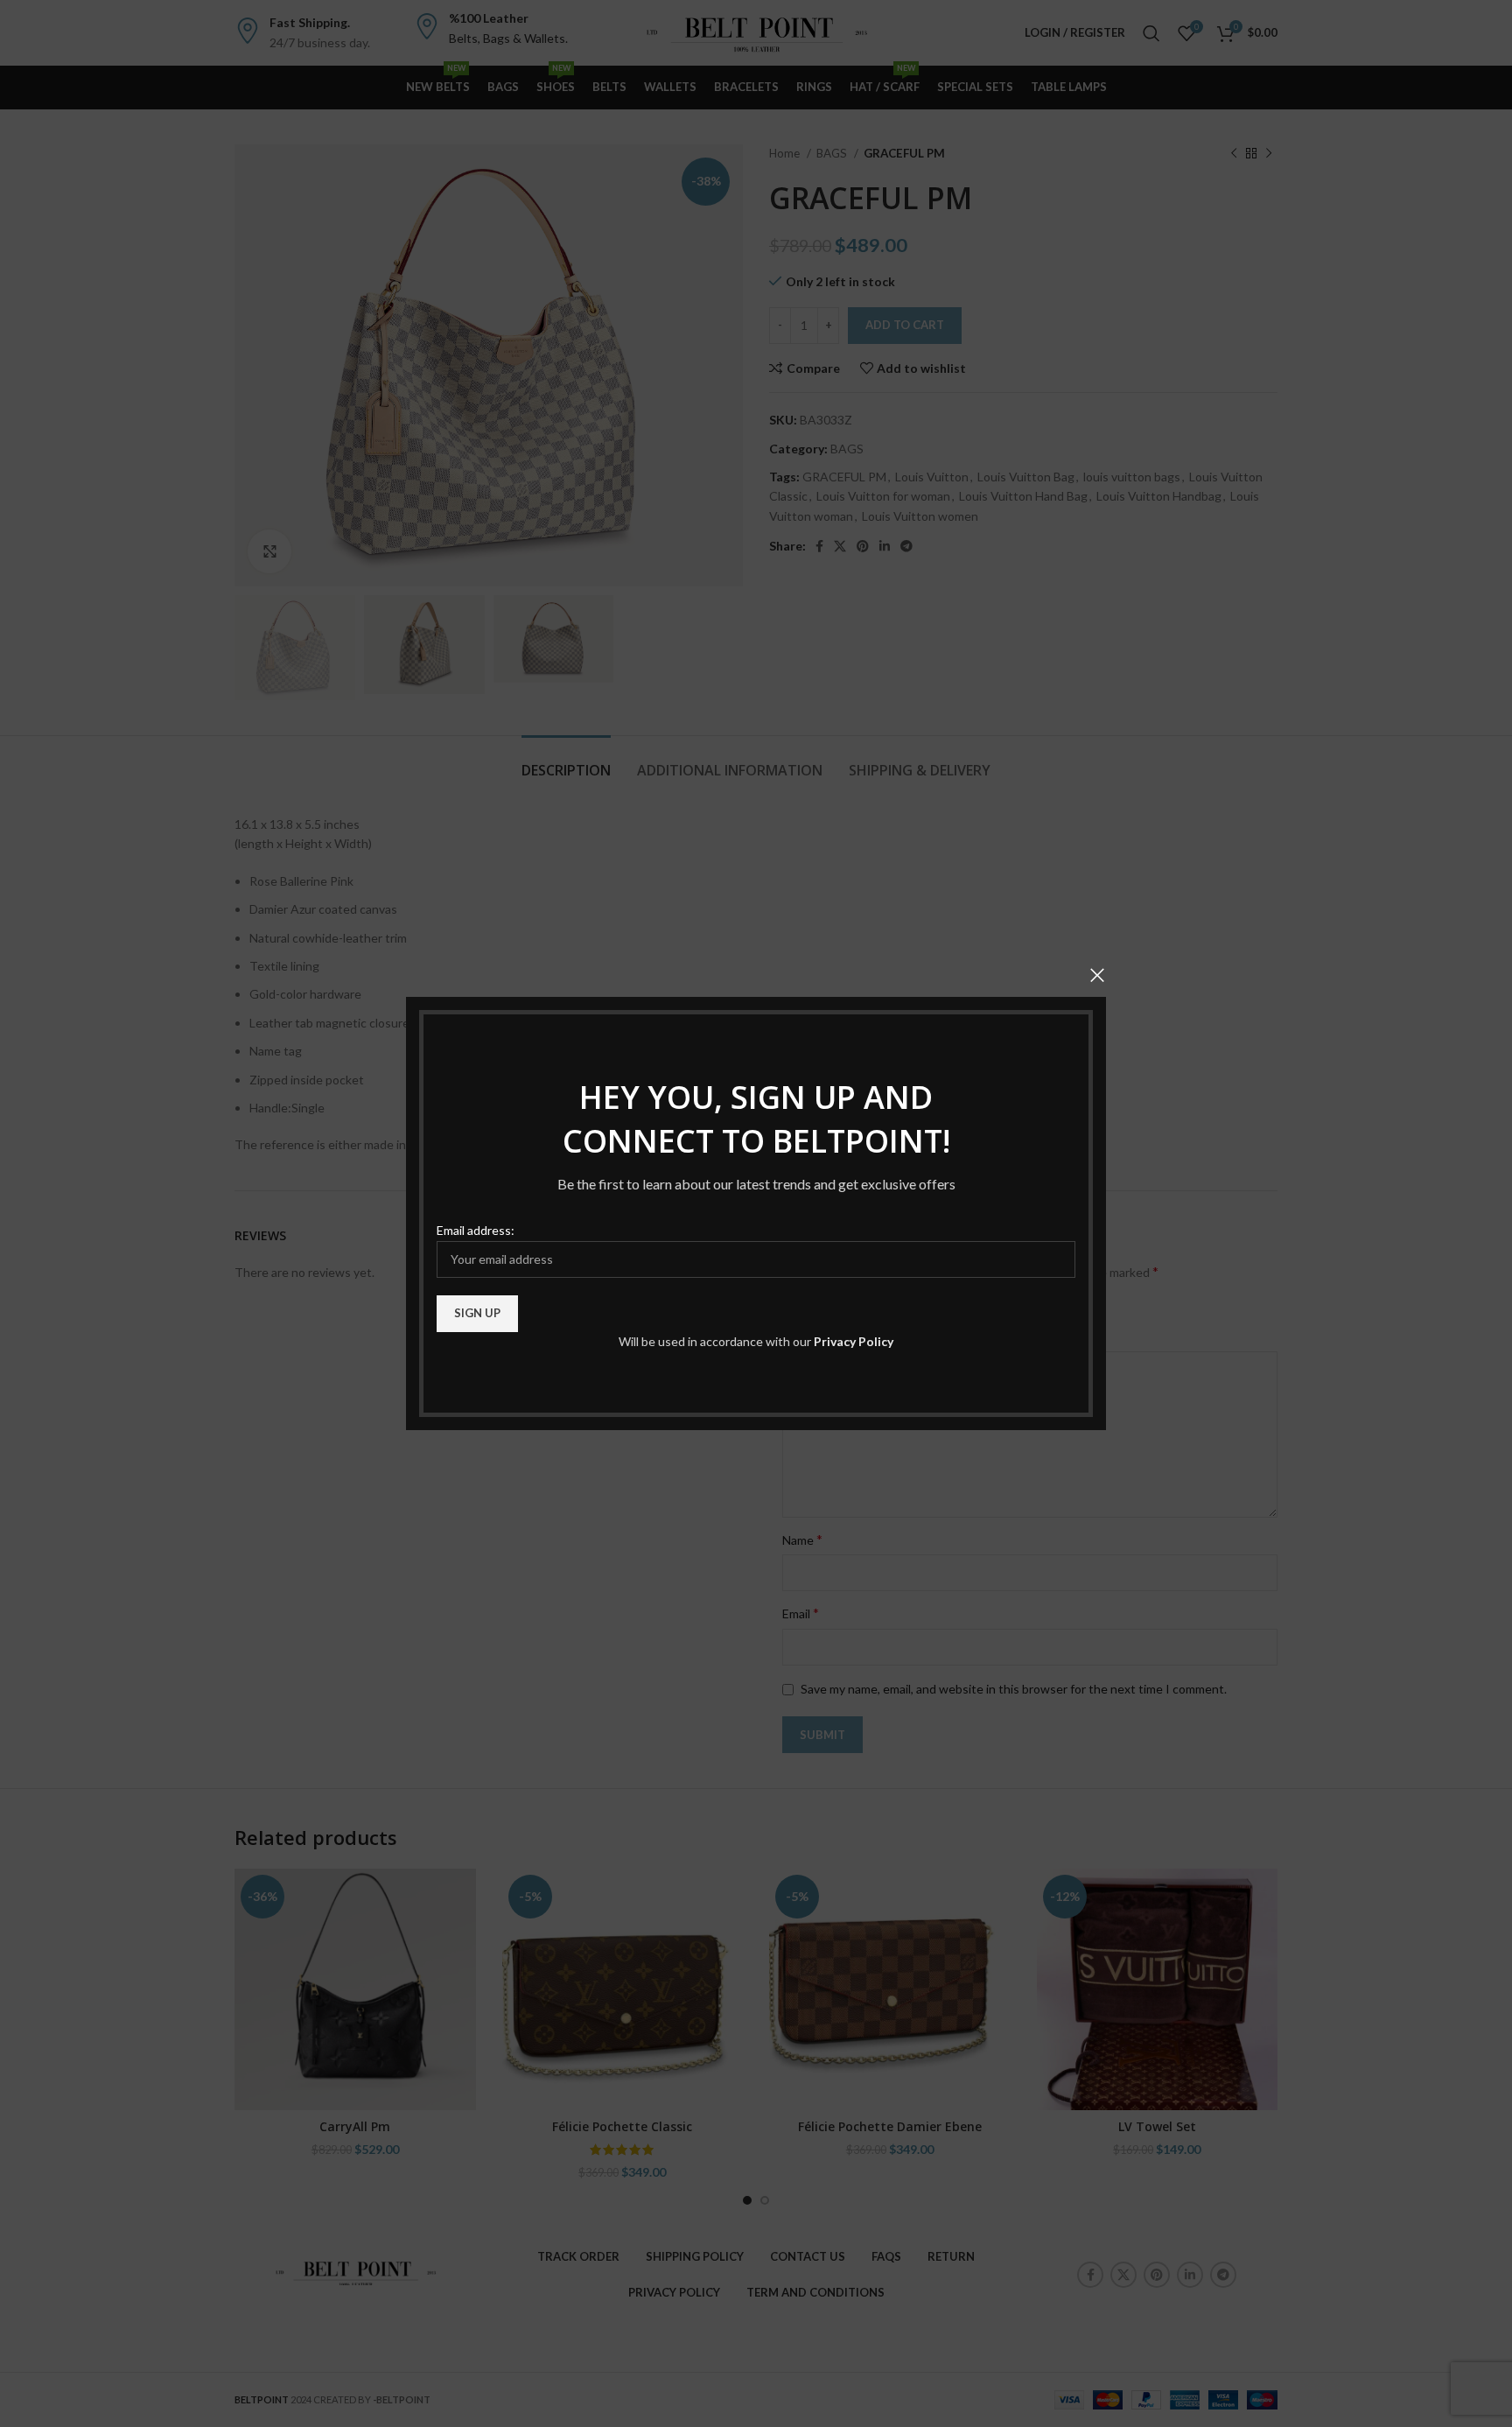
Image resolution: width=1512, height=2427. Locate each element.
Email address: (476, 1230)
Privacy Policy (854, 1341)
